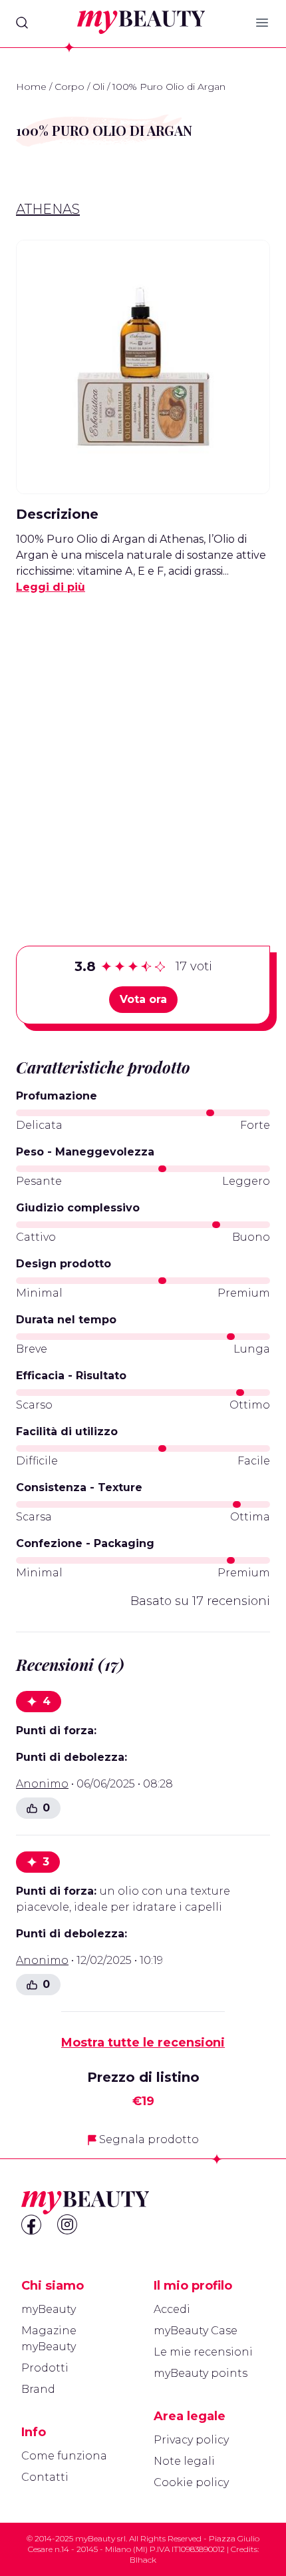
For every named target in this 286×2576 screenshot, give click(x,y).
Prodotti (45, 2368)
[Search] (22, 23)
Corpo (70, 87)
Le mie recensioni (203, 2352)
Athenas (48, 209)
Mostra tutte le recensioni (143, 2043)
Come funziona (64, 2456)
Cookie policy (191, 2482)
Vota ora (143, 999)
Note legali (184, 2461)
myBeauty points (201, 2373)
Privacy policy (191, 2440)
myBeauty (49, 2309)
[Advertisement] (143, 749)
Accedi (172, 2309)
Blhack (143, 2560)
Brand (38, 2389)
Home (31, 87)
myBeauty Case (196, 2331)
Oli (98, 87)
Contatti (45, 2477)
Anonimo (42, 1784)
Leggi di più (51, 587)
